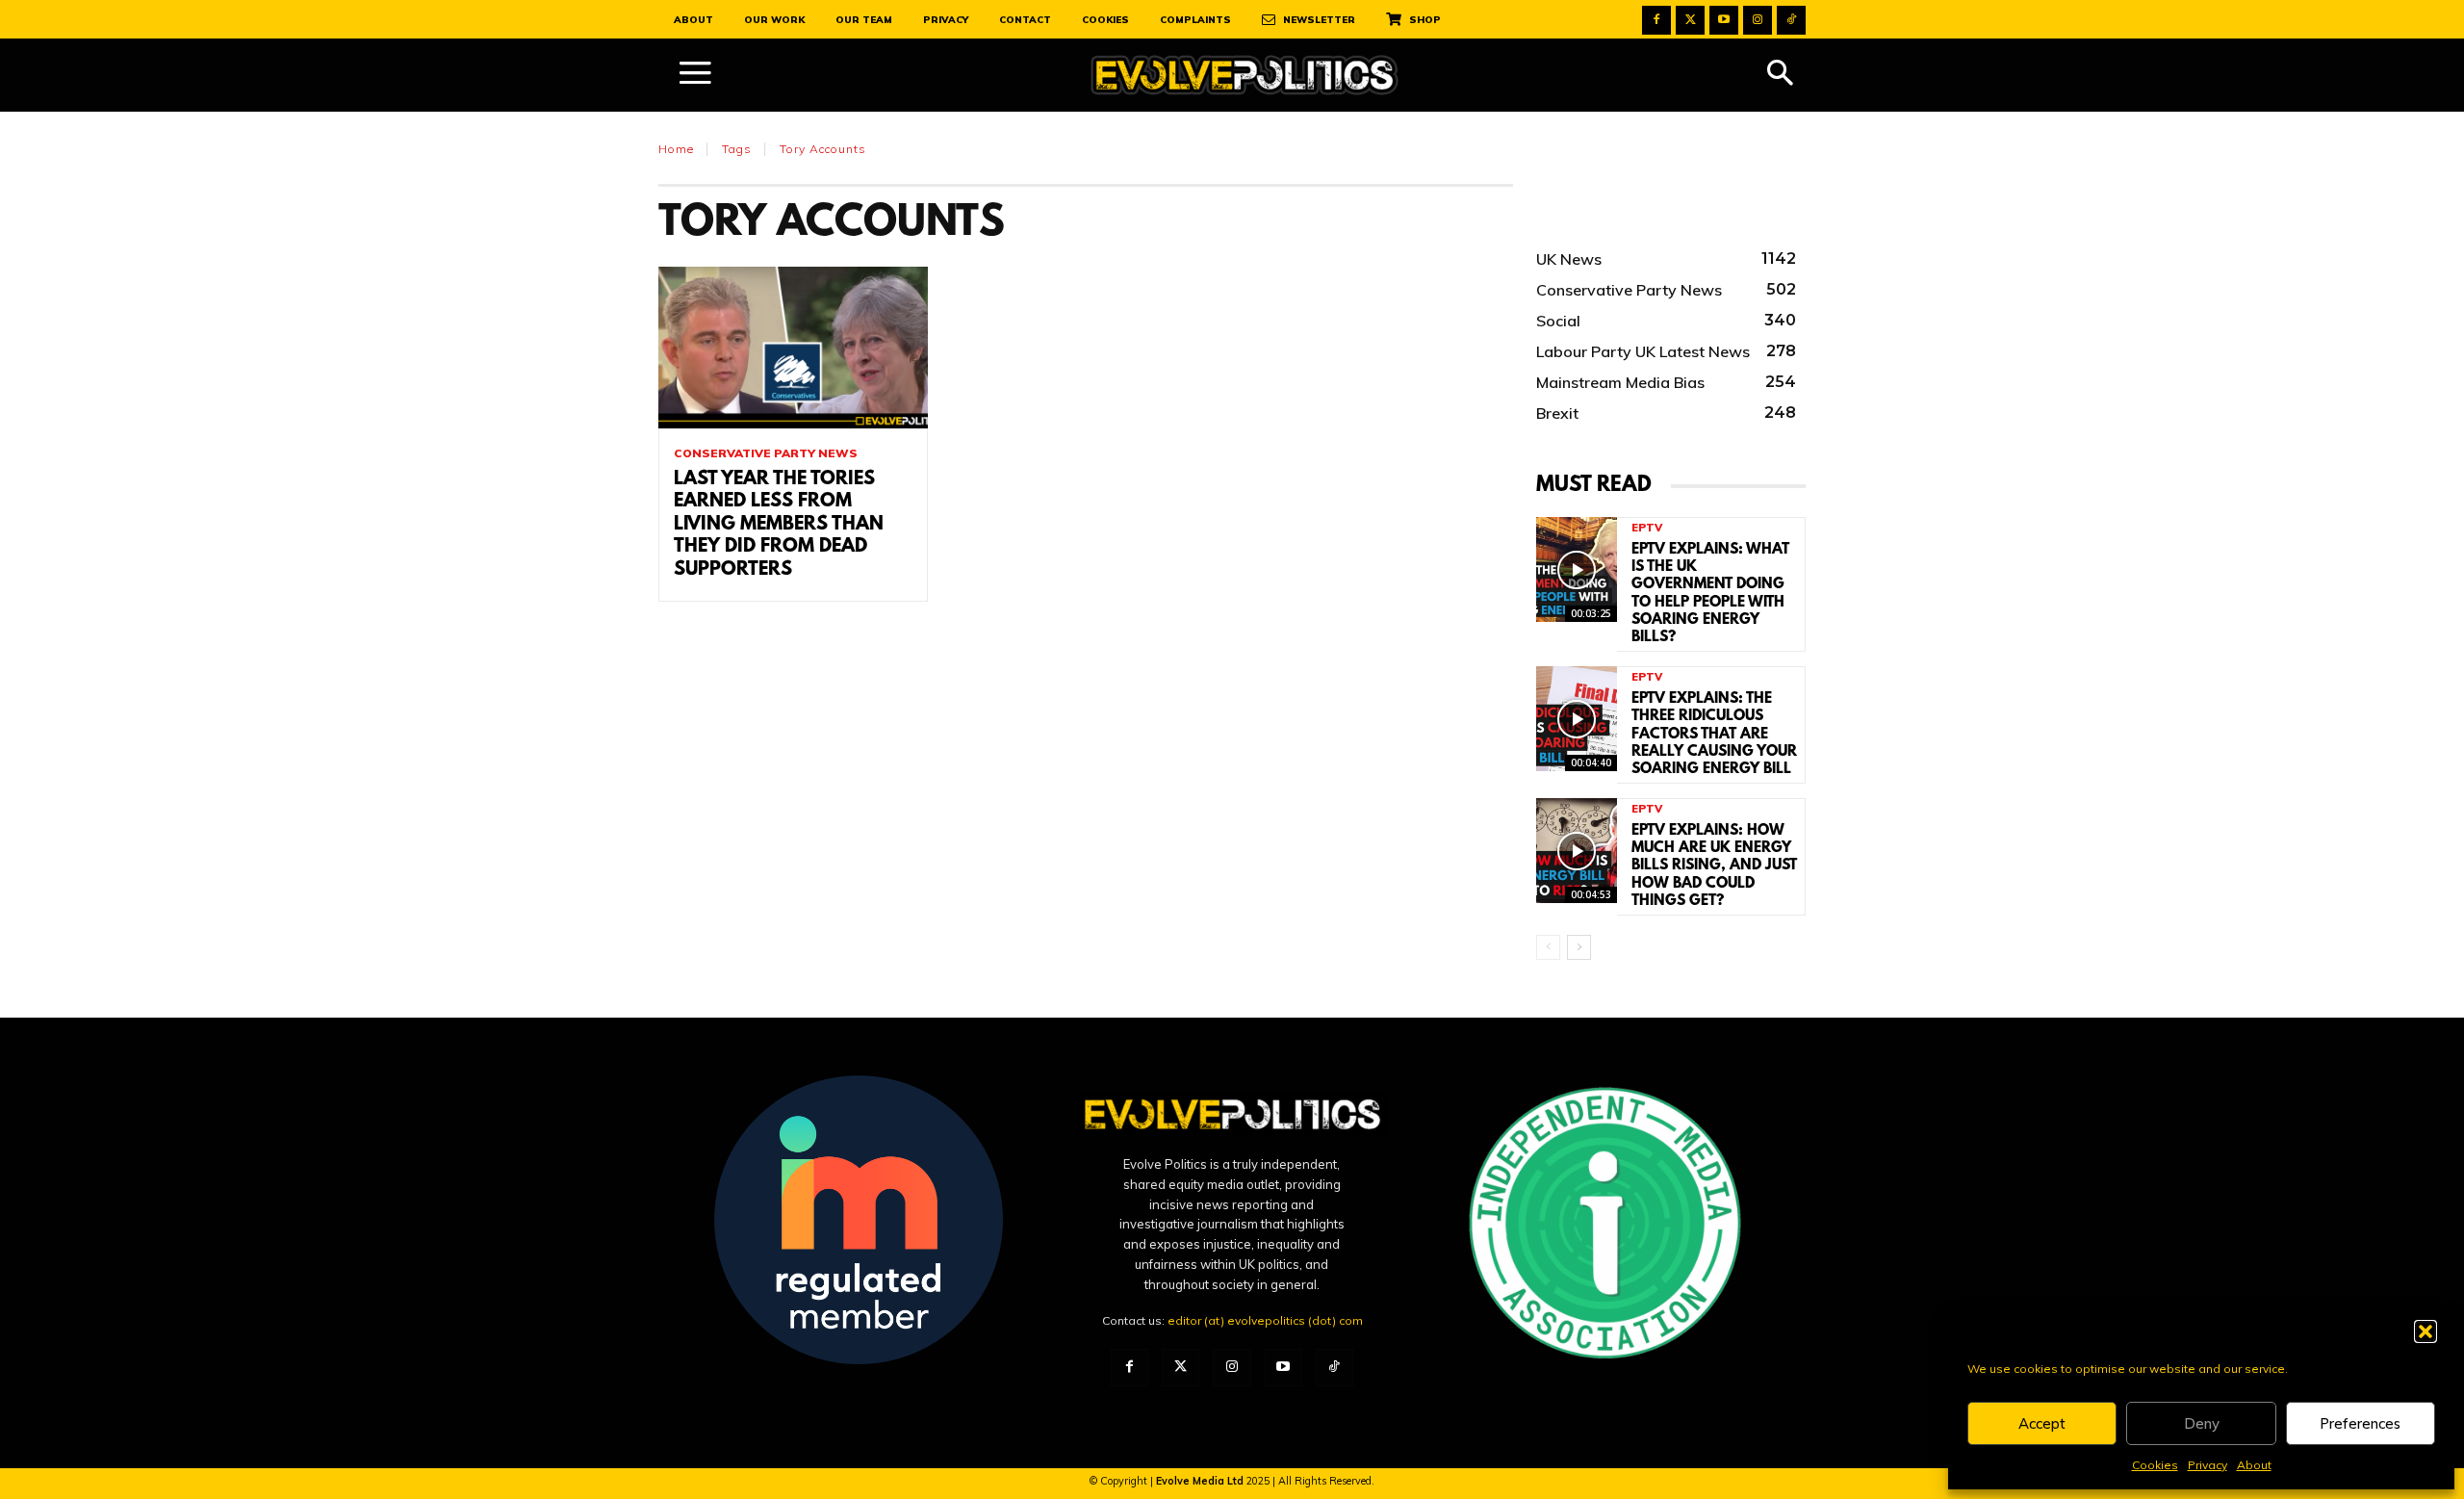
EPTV (1647, 528)
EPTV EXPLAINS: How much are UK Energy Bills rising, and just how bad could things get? (1714, 866)
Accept (2042, 1423)
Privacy (2207, 1465)
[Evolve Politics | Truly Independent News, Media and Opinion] (1245, 76)
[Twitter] (1690, 20)
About (2254, 1465)
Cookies (2155, 1465)
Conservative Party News (766, 453)
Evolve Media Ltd (1201, 1481)
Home (676, 149)
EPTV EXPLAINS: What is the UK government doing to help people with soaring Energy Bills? (1710, 594)
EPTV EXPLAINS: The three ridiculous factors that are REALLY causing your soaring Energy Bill (1714, 734)
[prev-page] (1548, 947)
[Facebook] (1656, 20)
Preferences (2360, 1423)
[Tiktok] (1791, 20)
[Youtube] (1724, 20)
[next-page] (1579, 947)
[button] (2425, 1331)
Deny (2202, 1423)
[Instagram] (1758, 20)
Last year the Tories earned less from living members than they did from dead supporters (779, 525)
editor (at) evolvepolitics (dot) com (1265, 1320)
